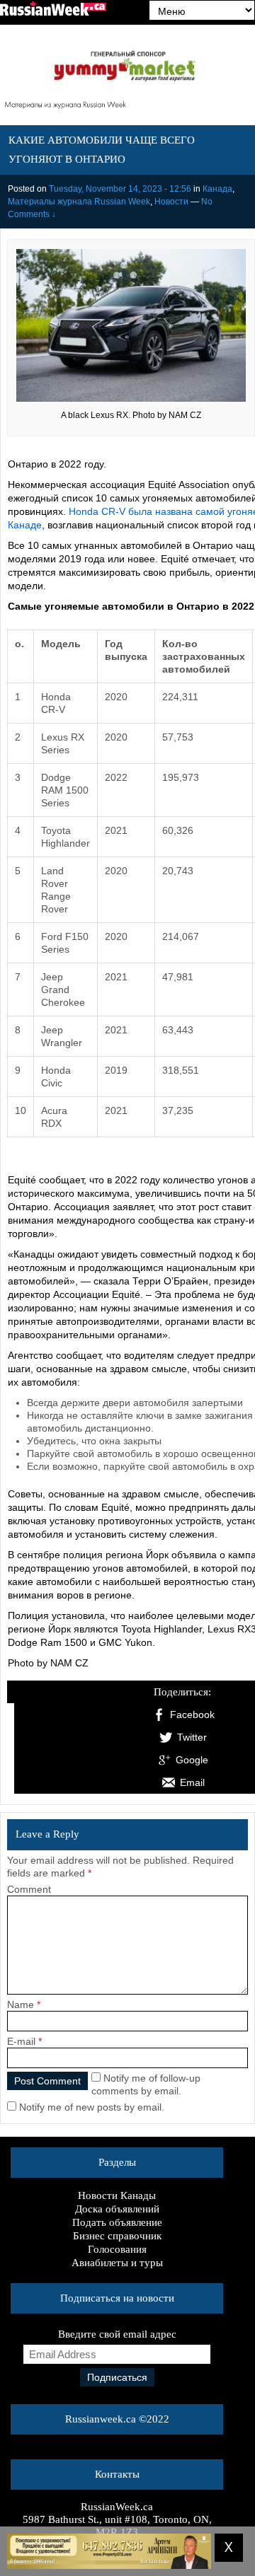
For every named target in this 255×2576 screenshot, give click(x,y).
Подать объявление (117, 2222)
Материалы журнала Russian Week (79, 202)
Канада (217, 189)
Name (21, 2004)
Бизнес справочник (117, 2236)
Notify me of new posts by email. (92, 2107)
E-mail (21, 2041)
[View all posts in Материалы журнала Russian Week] (127, 108)
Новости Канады (117, 2195)
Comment (29, 1889)
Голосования (117, 2249)
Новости (171, 202)
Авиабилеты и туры (117, 2263)
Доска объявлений (117, 2209)
